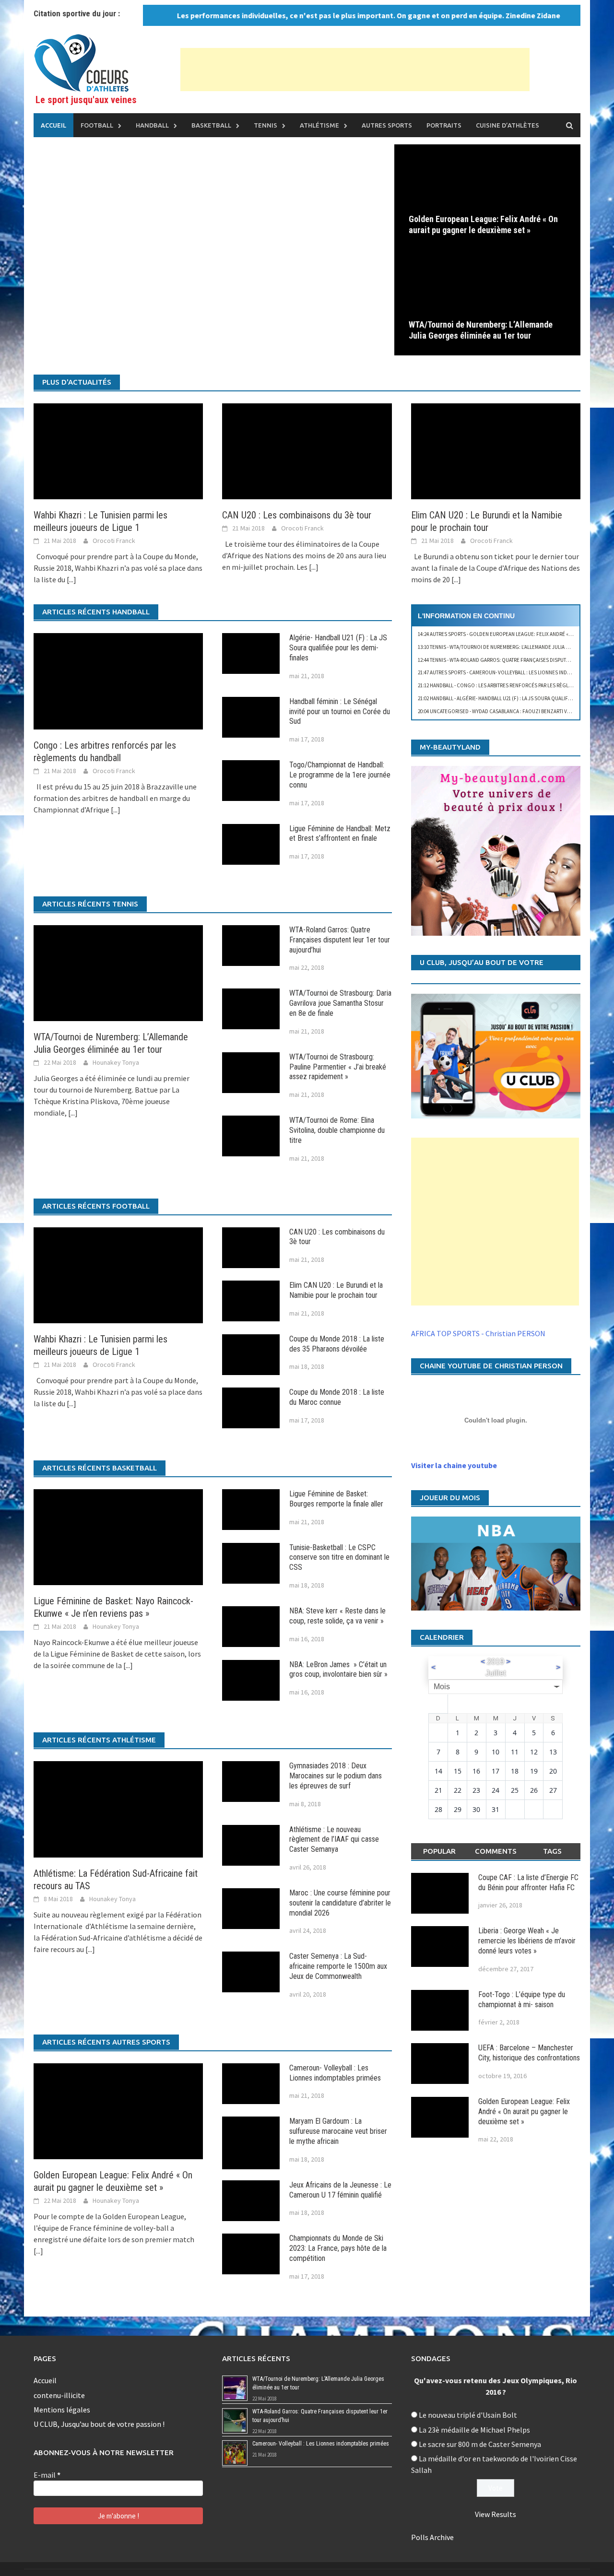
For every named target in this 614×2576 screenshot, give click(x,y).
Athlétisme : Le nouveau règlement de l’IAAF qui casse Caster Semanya (334, 1840)
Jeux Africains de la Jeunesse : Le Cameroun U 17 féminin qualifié (340, 2190)
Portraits (444, 125)
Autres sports (387, 125)
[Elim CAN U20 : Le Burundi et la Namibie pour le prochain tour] (496, 450)
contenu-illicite (59, 2395)
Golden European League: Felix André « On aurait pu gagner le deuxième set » (483, 224)
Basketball (211, 125)
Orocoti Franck (114, 541)
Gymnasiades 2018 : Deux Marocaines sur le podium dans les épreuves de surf (336, 1776)
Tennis (266, 125)
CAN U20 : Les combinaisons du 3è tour (297, 515)
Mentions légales (62, 2410)
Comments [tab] (496, 1851)
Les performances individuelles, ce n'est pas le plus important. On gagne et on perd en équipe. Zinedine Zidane (338, 15)
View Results (496, 2514)
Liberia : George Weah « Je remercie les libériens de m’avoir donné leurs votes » (527, 1941)
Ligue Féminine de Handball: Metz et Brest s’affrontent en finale (340, 834)
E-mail (47, 2475)
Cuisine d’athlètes (508, 125)
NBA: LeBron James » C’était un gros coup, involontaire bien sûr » (338, 1670)
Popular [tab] (439, 1851)
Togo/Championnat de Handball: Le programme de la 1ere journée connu (340, 775)
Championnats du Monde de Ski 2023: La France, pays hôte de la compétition (338, 2248)
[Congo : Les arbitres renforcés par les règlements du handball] (118, 680)
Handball (152, 125)
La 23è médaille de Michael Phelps (474, 2430)
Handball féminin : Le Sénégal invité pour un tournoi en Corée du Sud (340, 712)
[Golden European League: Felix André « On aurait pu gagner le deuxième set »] (487, 196)
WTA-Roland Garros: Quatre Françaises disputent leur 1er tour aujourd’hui (340, 940)
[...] (71, 579)
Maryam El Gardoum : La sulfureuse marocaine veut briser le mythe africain (338, 2131)
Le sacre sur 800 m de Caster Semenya (480, 2444)
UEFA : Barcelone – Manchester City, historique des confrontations (529, 2053)
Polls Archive (432, 2537)
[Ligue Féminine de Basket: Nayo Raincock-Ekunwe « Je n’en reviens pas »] (118, 1536)
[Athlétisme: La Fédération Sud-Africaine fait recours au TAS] (118, 1808)
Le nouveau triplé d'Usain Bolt (468, 2415)
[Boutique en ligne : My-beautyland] (496, 851)
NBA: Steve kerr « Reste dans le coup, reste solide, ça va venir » (337, 1616)
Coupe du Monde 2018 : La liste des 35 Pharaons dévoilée (337, 1344)
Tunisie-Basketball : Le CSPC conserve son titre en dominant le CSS (339, 1558)
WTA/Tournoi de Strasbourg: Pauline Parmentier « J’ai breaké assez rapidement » (338, 1067)
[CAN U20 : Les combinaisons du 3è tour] (307, 450)
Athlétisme (319, 125)
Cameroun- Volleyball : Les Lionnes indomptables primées (335, 2073)
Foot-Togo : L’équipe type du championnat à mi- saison (522, 2000)
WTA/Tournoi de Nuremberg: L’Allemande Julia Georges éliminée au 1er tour (481, 330)
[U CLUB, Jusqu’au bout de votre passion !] (496, 1056)
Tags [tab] (552, 1851)
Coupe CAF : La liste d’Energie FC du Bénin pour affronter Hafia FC (528, 1882)
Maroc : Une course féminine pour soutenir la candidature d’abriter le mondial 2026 (340, 1903)
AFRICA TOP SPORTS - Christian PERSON (478, 1333)
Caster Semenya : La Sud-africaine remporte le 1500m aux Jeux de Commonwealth (338, 1966)
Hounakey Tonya (116, 1062)
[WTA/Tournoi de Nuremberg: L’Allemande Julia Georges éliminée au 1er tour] (487, 302)
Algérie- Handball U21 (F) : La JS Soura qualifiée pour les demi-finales (338, 648)
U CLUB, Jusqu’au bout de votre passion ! (99, 2424)
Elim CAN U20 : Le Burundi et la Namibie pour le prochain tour (336, 1290)
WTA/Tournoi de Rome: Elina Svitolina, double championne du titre (337, 1130)
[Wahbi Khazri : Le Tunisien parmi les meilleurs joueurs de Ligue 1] (118, 450)
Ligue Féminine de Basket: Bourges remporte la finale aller (336, 1499)
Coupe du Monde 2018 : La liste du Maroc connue (337, 1397)
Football (97, 125)
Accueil (53, 125)
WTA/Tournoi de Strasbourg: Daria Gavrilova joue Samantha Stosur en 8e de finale (340, 1003)
